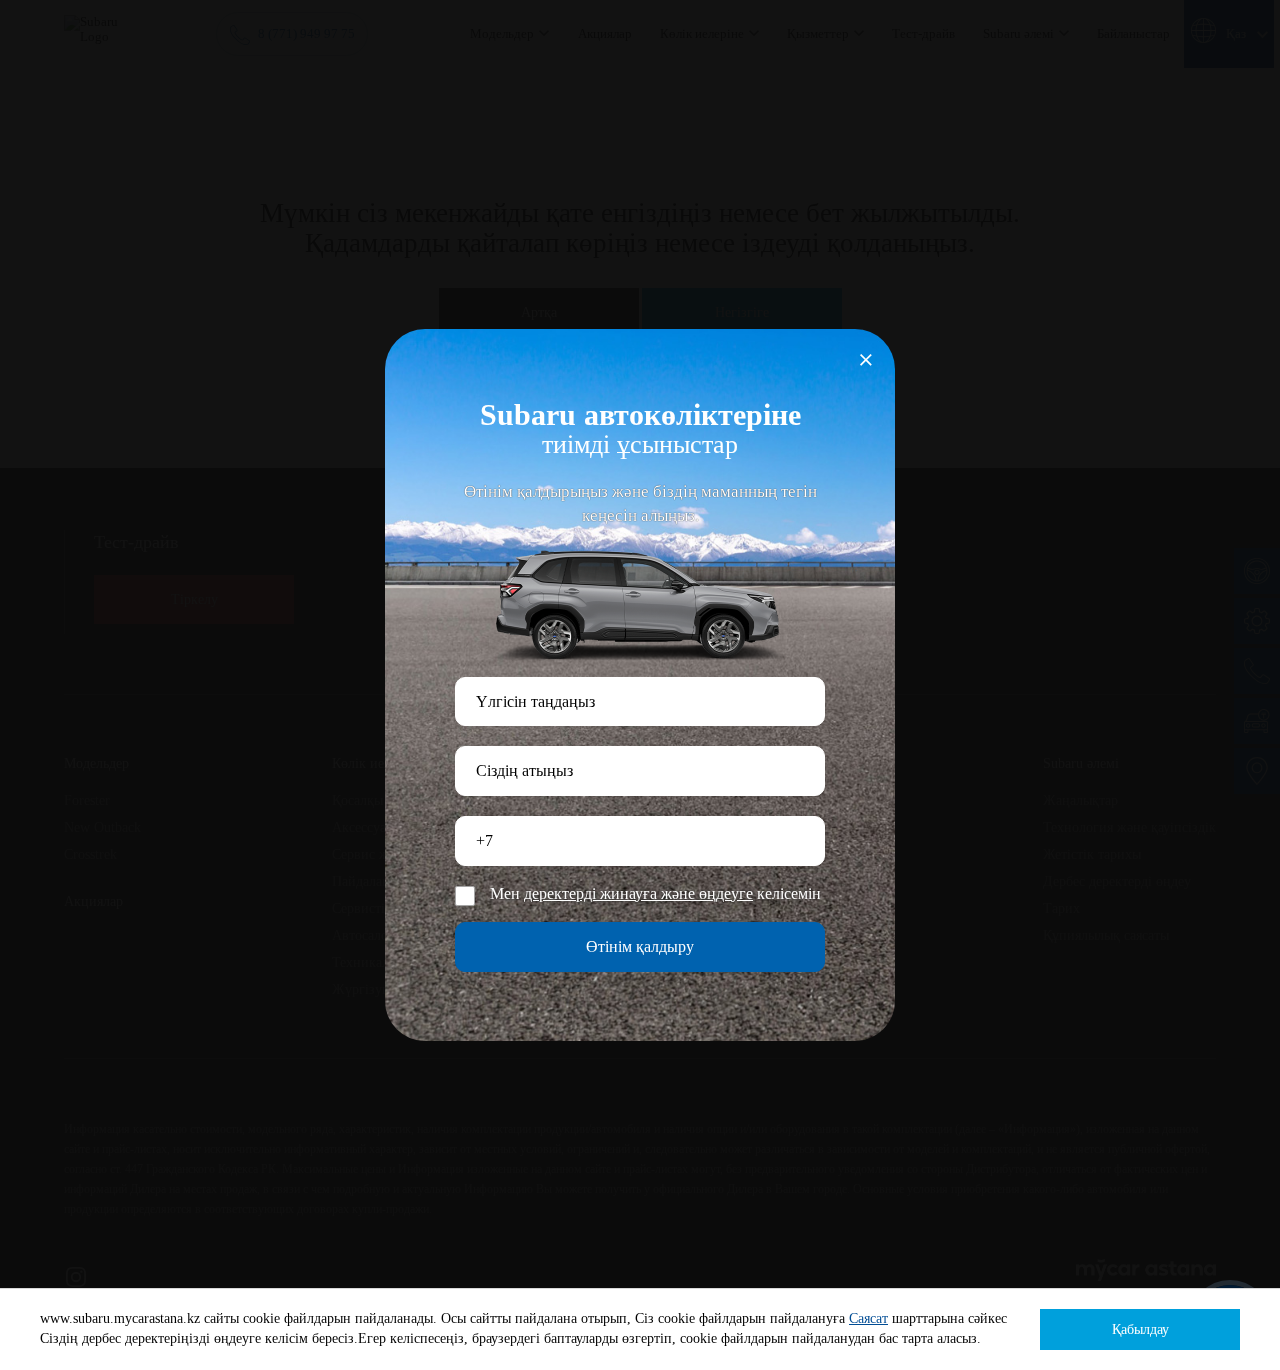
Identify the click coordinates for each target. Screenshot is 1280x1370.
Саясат (868, 1318)
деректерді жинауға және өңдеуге (638, 894)
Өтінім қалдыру (640, 946)
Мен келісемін (655, 894)
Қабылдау (1140, 1329)
